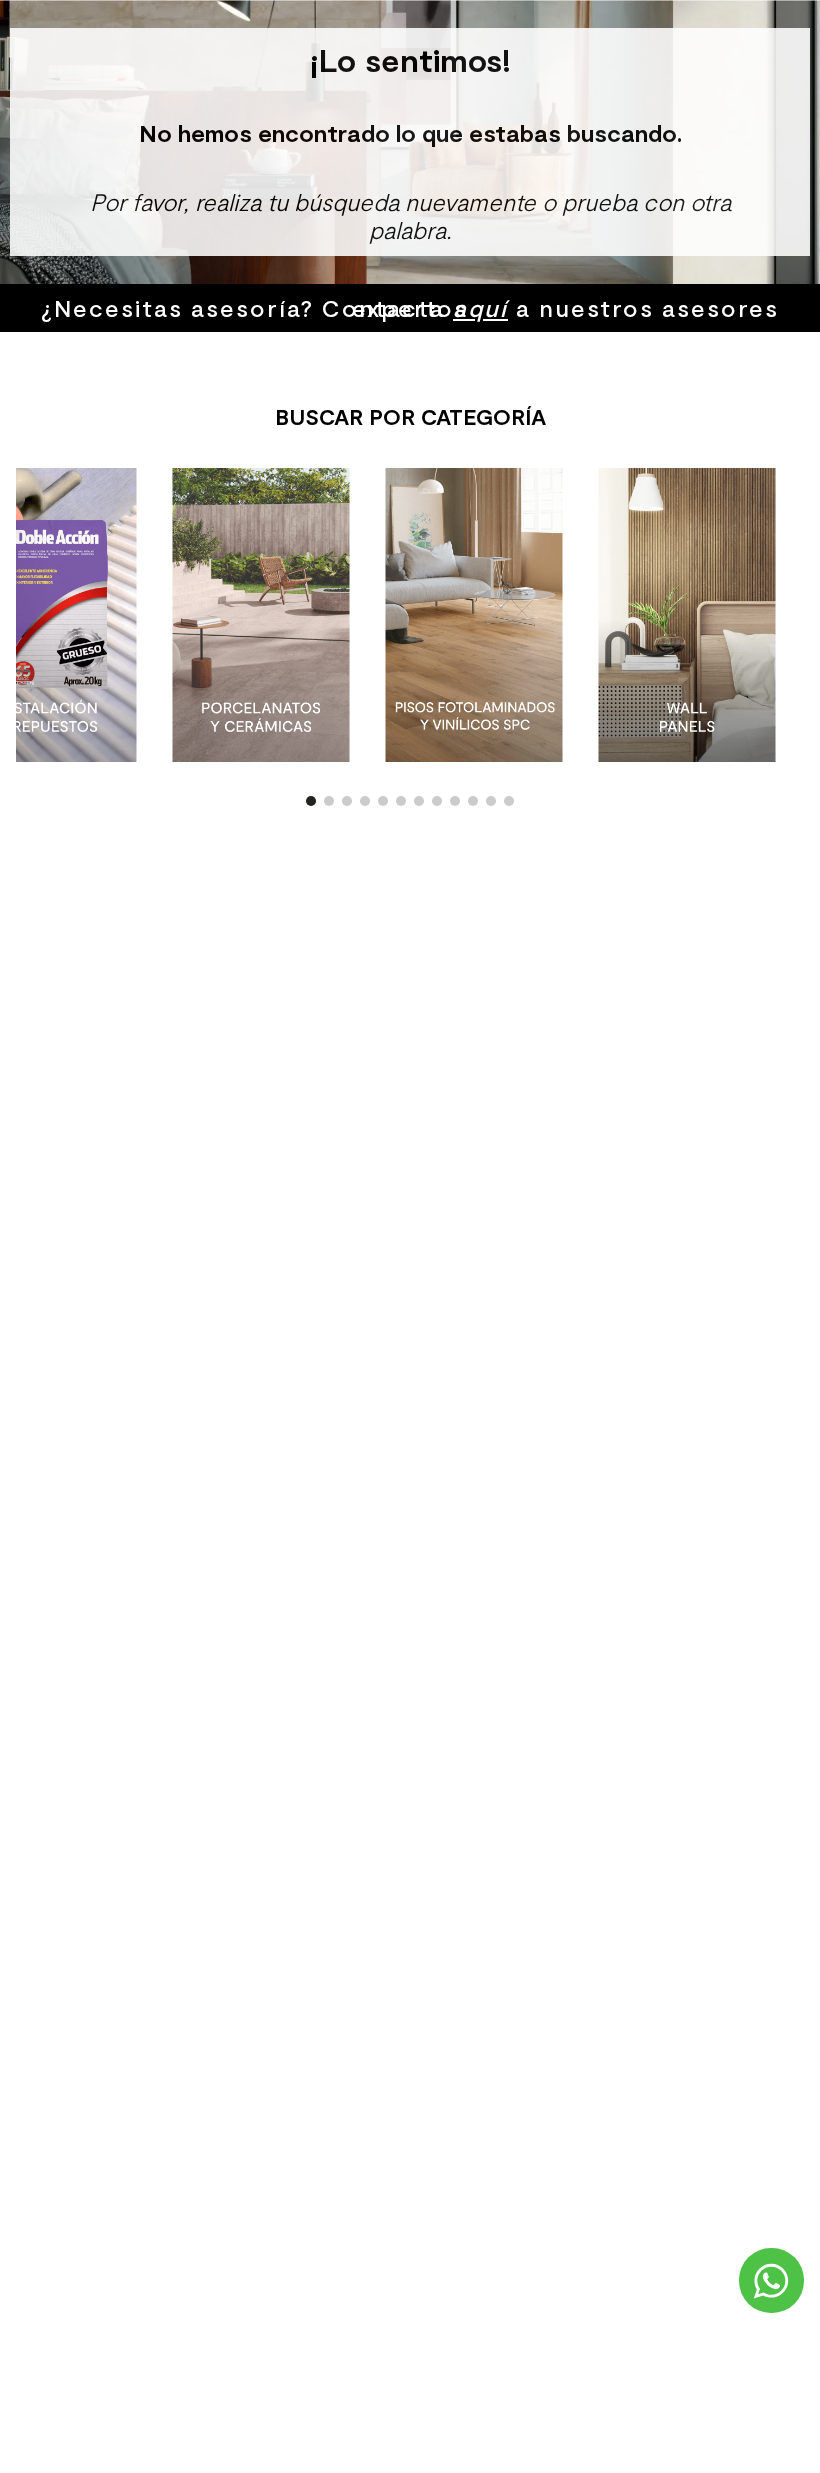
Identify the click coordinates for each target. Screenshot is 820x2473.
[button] (311, 801)
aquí (480, 307)
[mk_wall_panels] (687, 616)
